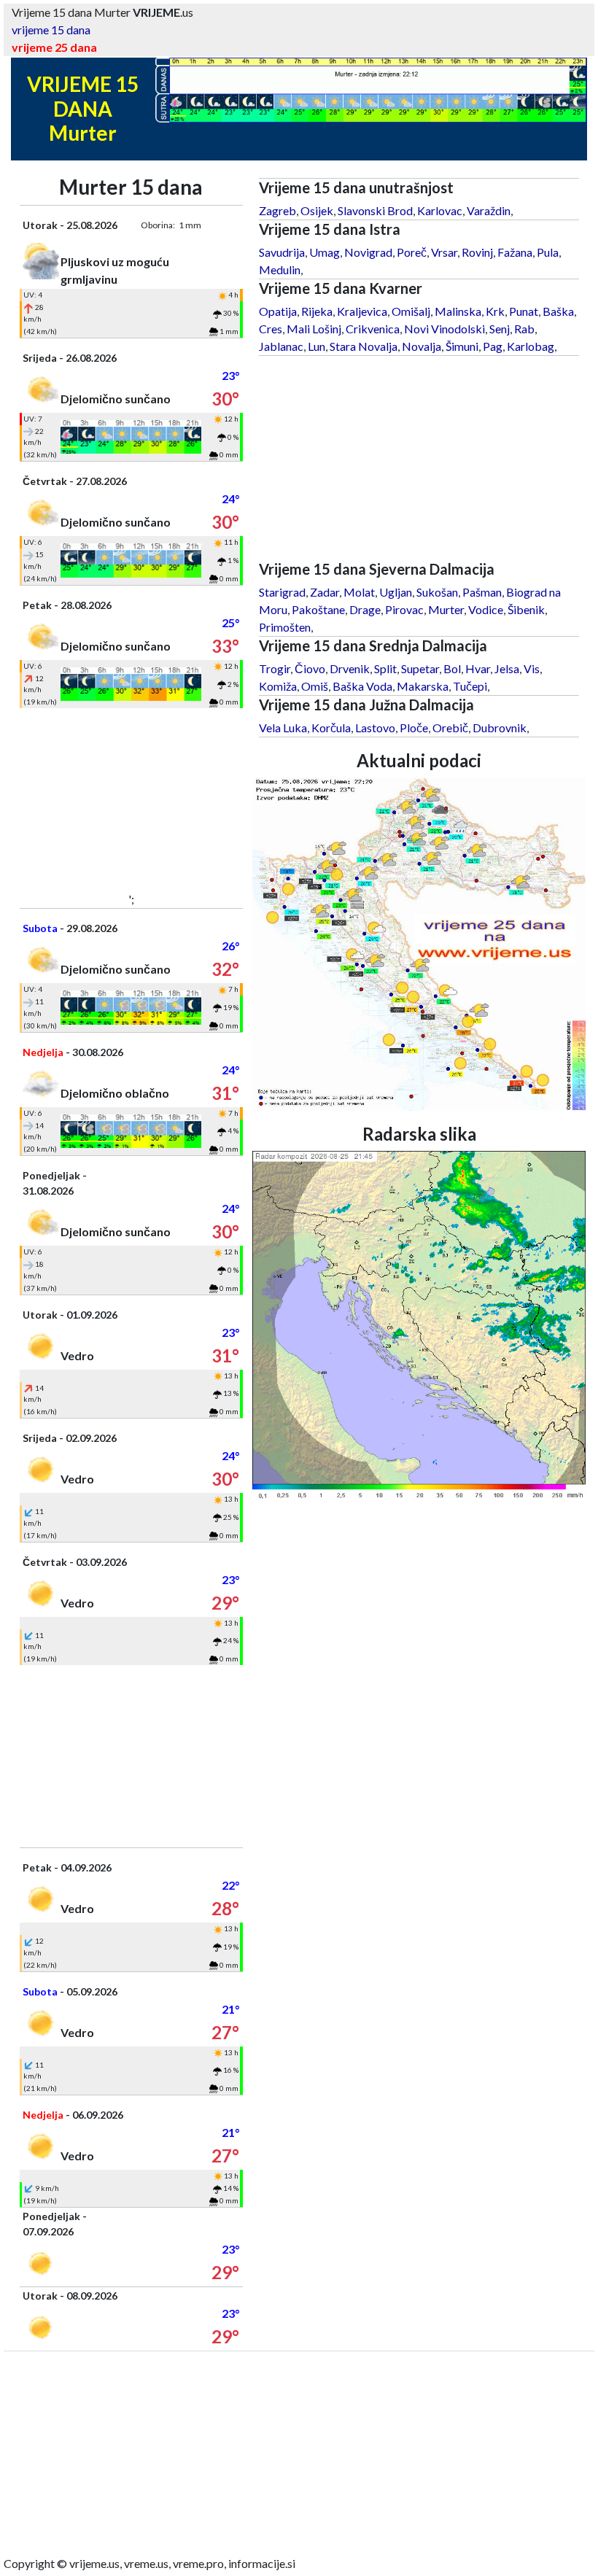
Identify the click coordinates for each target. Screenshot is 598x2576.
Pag (493, 346)
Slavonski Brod (375, 210)
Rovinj (477, 252)
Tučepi (470, 686)
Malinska (458, 311)
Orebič (450, 728)
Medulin (280, 269)
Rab (524, 329)
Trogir (275, 668)
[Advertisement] (131, 799)
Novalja (422, 346)
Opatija (278, 311)
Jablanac (281, 346)
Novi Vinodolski (444, 329)
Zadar (325, 592)
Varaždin (489, 210)
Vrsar (444, 252)
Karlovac (440, 210)
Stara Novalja (364, 346)
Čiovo (310, 668)
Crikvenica (373, 329)
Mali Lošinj (314, 329)
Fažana (515, 252)
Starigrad (282, 592)
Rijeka (317, 311)
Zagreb (277, 210)
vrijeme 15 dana (51, 30)
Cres (271, 329)
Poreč (412, 252)
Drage (365, 609)
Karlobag (531, 346)
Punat (524, 311)
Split (385, 668)
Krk (495, 311)
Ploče (414, 728)
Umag (325, 252)
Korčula (331, 728)
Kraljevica (362, 311)
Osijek (317, 210)
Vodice (486, 609)
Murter (446, 609)
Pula (548, 252)
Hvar (478, 668)
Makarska (423, 686)
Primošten (285, 627)
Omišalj (411, 311)
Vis (532, 668)
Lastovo (375, 728)
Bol (452, 668)
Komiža (278, 686)
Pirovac (404, 609)
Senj (500, 329)
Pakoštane (318, 609)
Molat (359, 592)
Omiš (315, 686)
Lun (317, 346)
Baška (558, 311)
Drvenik (350, 668)
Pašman (482, 592)
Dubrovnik (500, 728)
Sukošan (437, 592)
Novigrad (368, 252)
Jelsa (507, 668)
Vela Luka (283, 728)
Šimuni (462, 346)
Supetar (420, 668)
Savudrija (282, 252)
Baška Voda (362, 686)
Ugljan (396, 592)
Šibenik (526, 609)
